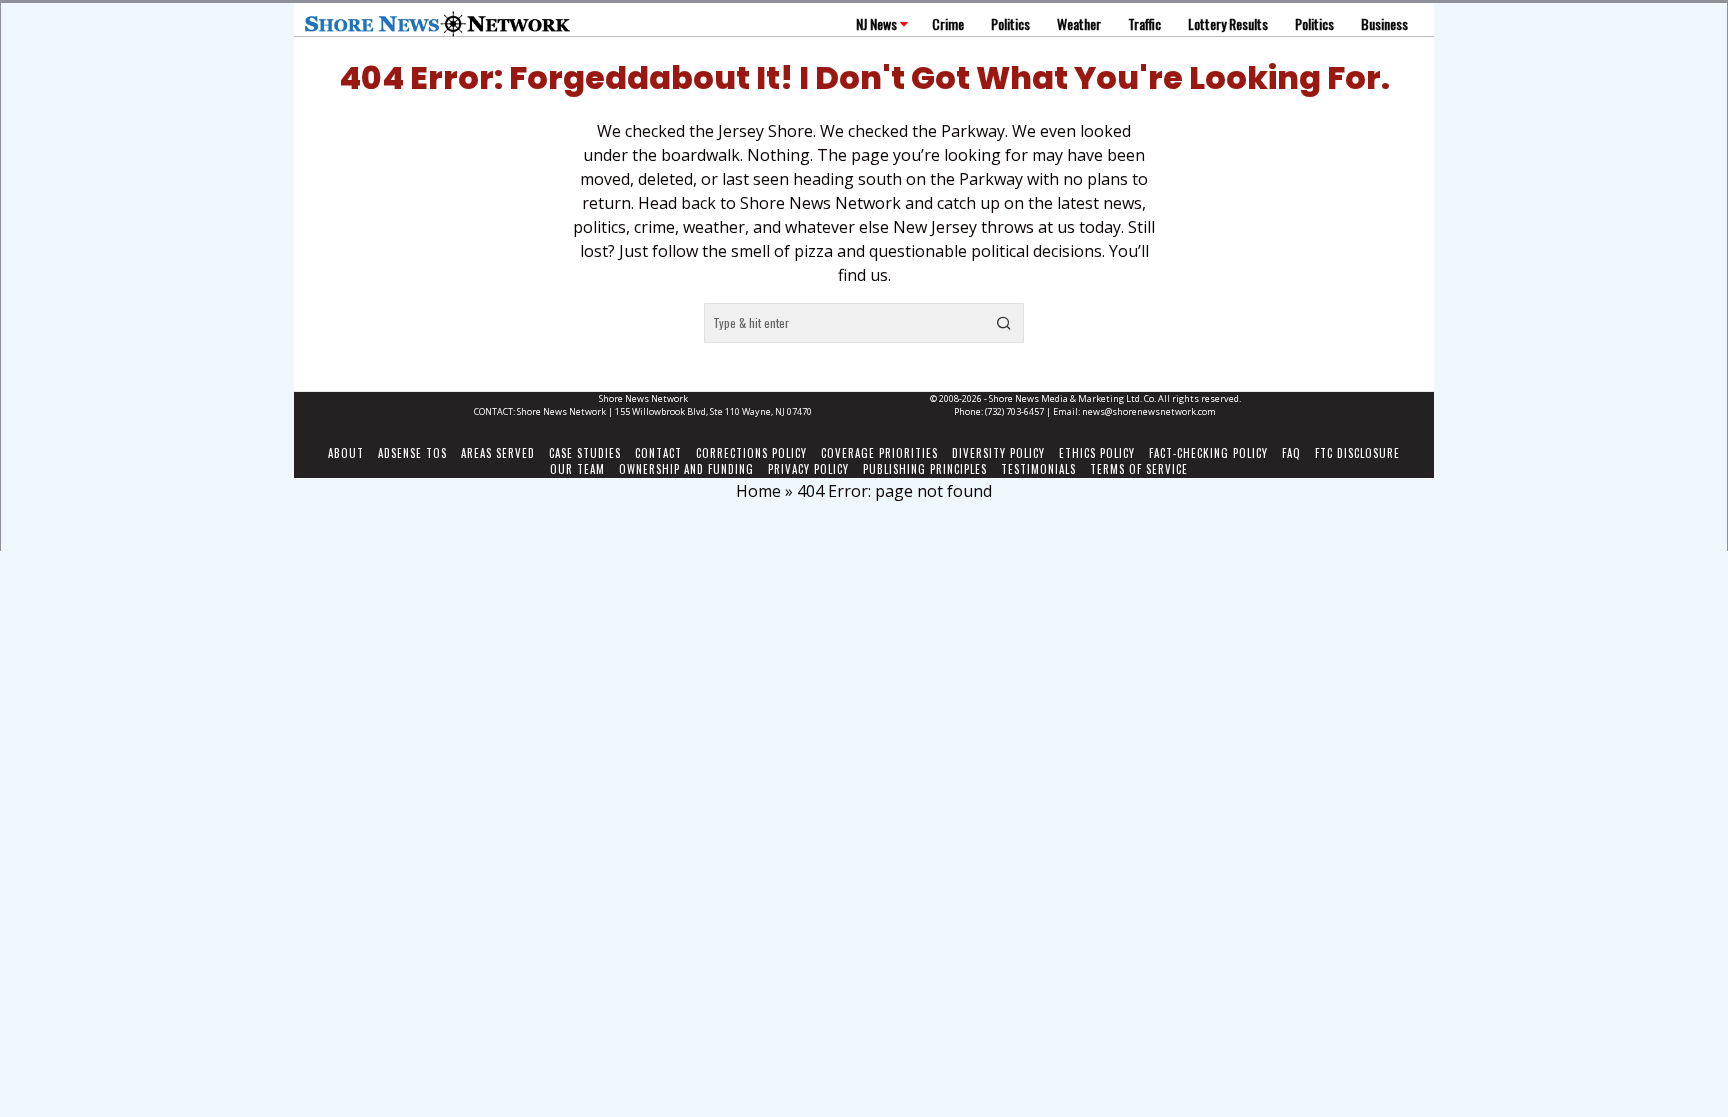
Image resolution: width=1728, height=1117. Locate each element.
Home (758, 491)
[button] (1004, 323)
